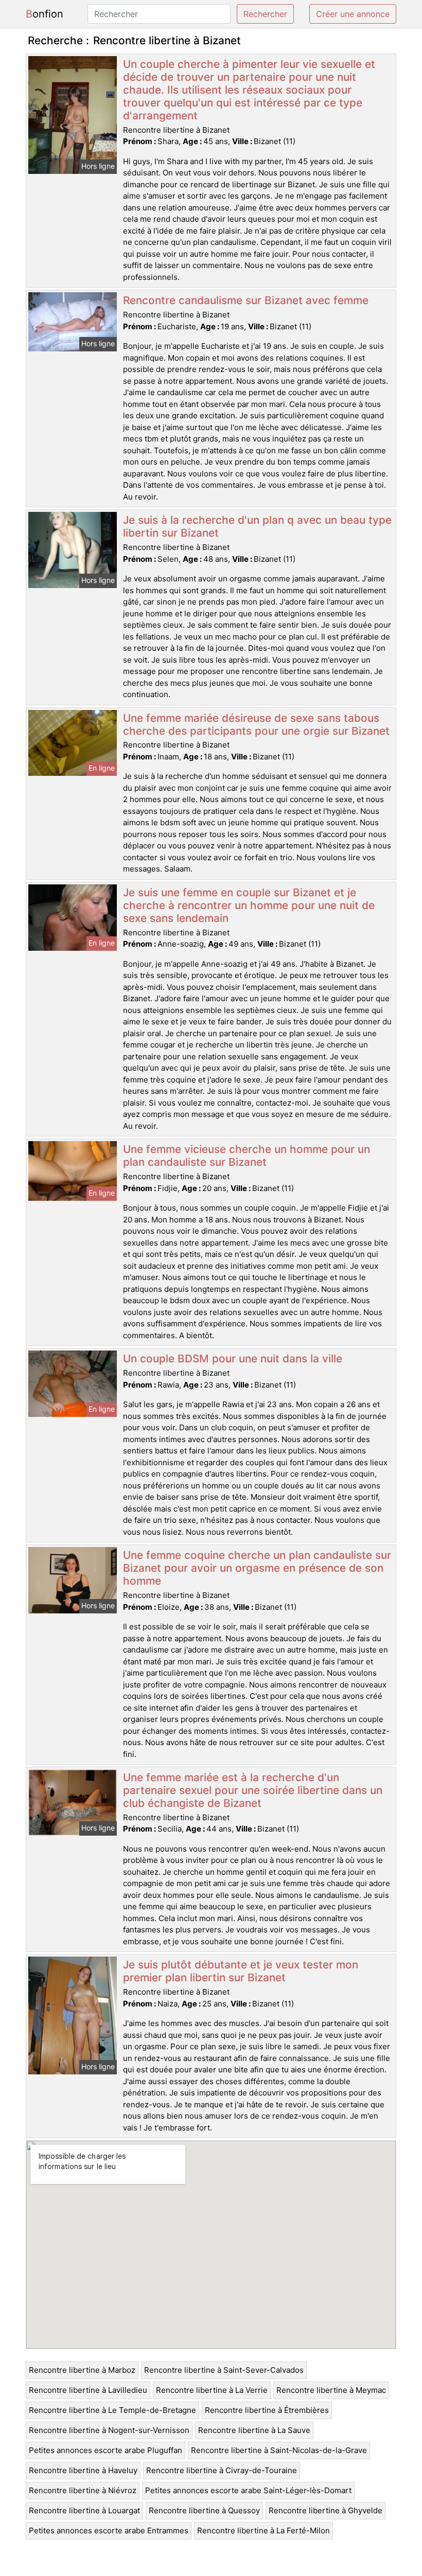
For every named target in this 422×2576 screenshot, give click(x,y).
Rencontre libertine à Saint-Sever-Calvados (224, 2370)
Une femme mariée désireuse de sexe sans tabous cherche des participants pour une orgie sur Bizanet (256, 724)
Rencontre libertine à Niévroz (83, 2490)
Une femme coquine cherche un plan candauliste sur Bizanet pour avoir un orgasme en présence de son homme (257, 1568)
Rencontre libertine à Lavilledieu (88, 2390)
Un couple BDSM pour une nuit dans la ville (233, 1358)
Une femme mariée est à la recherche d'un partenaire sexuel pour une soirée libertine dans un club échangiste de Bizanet (253, 1790)
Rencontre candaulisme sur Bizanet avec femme (246, 300)
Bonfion (45, 14)
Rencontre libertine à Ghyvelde (326, 2510)
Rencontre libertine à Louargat (84, 2510)
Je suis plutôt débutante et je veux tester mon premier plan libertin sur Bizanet (241, 1971)
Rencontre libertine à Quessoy (204, 2510)
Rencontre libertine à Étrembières (267, 2410)
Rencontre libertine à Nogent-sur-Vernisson (109, 2430)
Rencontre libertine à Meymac (331, 2390)
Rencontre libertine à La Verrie (212, 2390)
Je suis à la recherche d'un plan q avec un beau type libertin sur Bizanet (257, 526)
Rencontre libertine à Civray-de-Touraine (222, 2470)
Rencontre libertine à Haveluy (83, 2470)
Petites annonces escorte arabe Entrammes (109, 2530)
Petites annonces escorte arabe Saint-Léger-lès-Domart (248, 2490)
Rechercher (265, 14)
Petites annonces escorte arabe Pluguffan (105, 2450)
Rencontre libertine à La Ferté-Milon (263, 2530)
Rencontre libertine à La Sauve (254, 2430)
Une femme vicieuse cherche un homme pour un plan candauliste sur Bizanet (247, 1156)
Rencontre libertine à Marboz (82, 2370)
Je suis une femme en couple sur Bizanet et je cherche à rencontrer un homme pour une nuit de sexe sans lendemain (249, 905)
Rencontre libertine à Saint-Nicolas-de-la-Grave (279, 2450)
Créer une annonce (353, 14)
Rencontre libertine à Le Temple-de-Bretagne (112, 2410)
